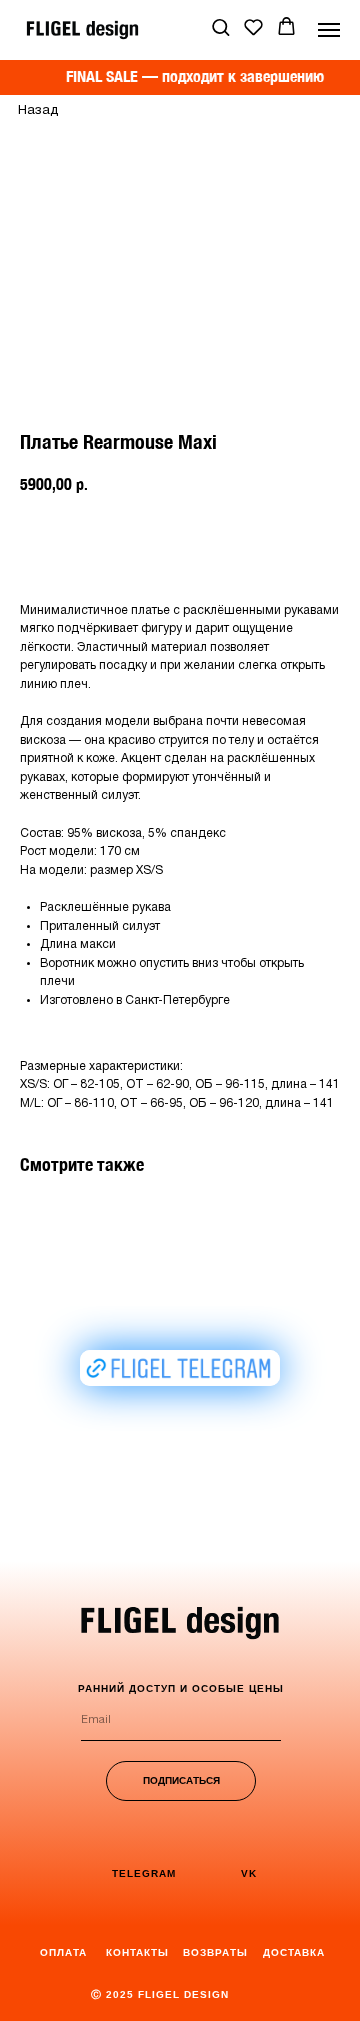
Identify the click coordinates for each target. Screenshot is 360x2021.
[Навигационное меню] (329, 30)
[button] (220, 26)
